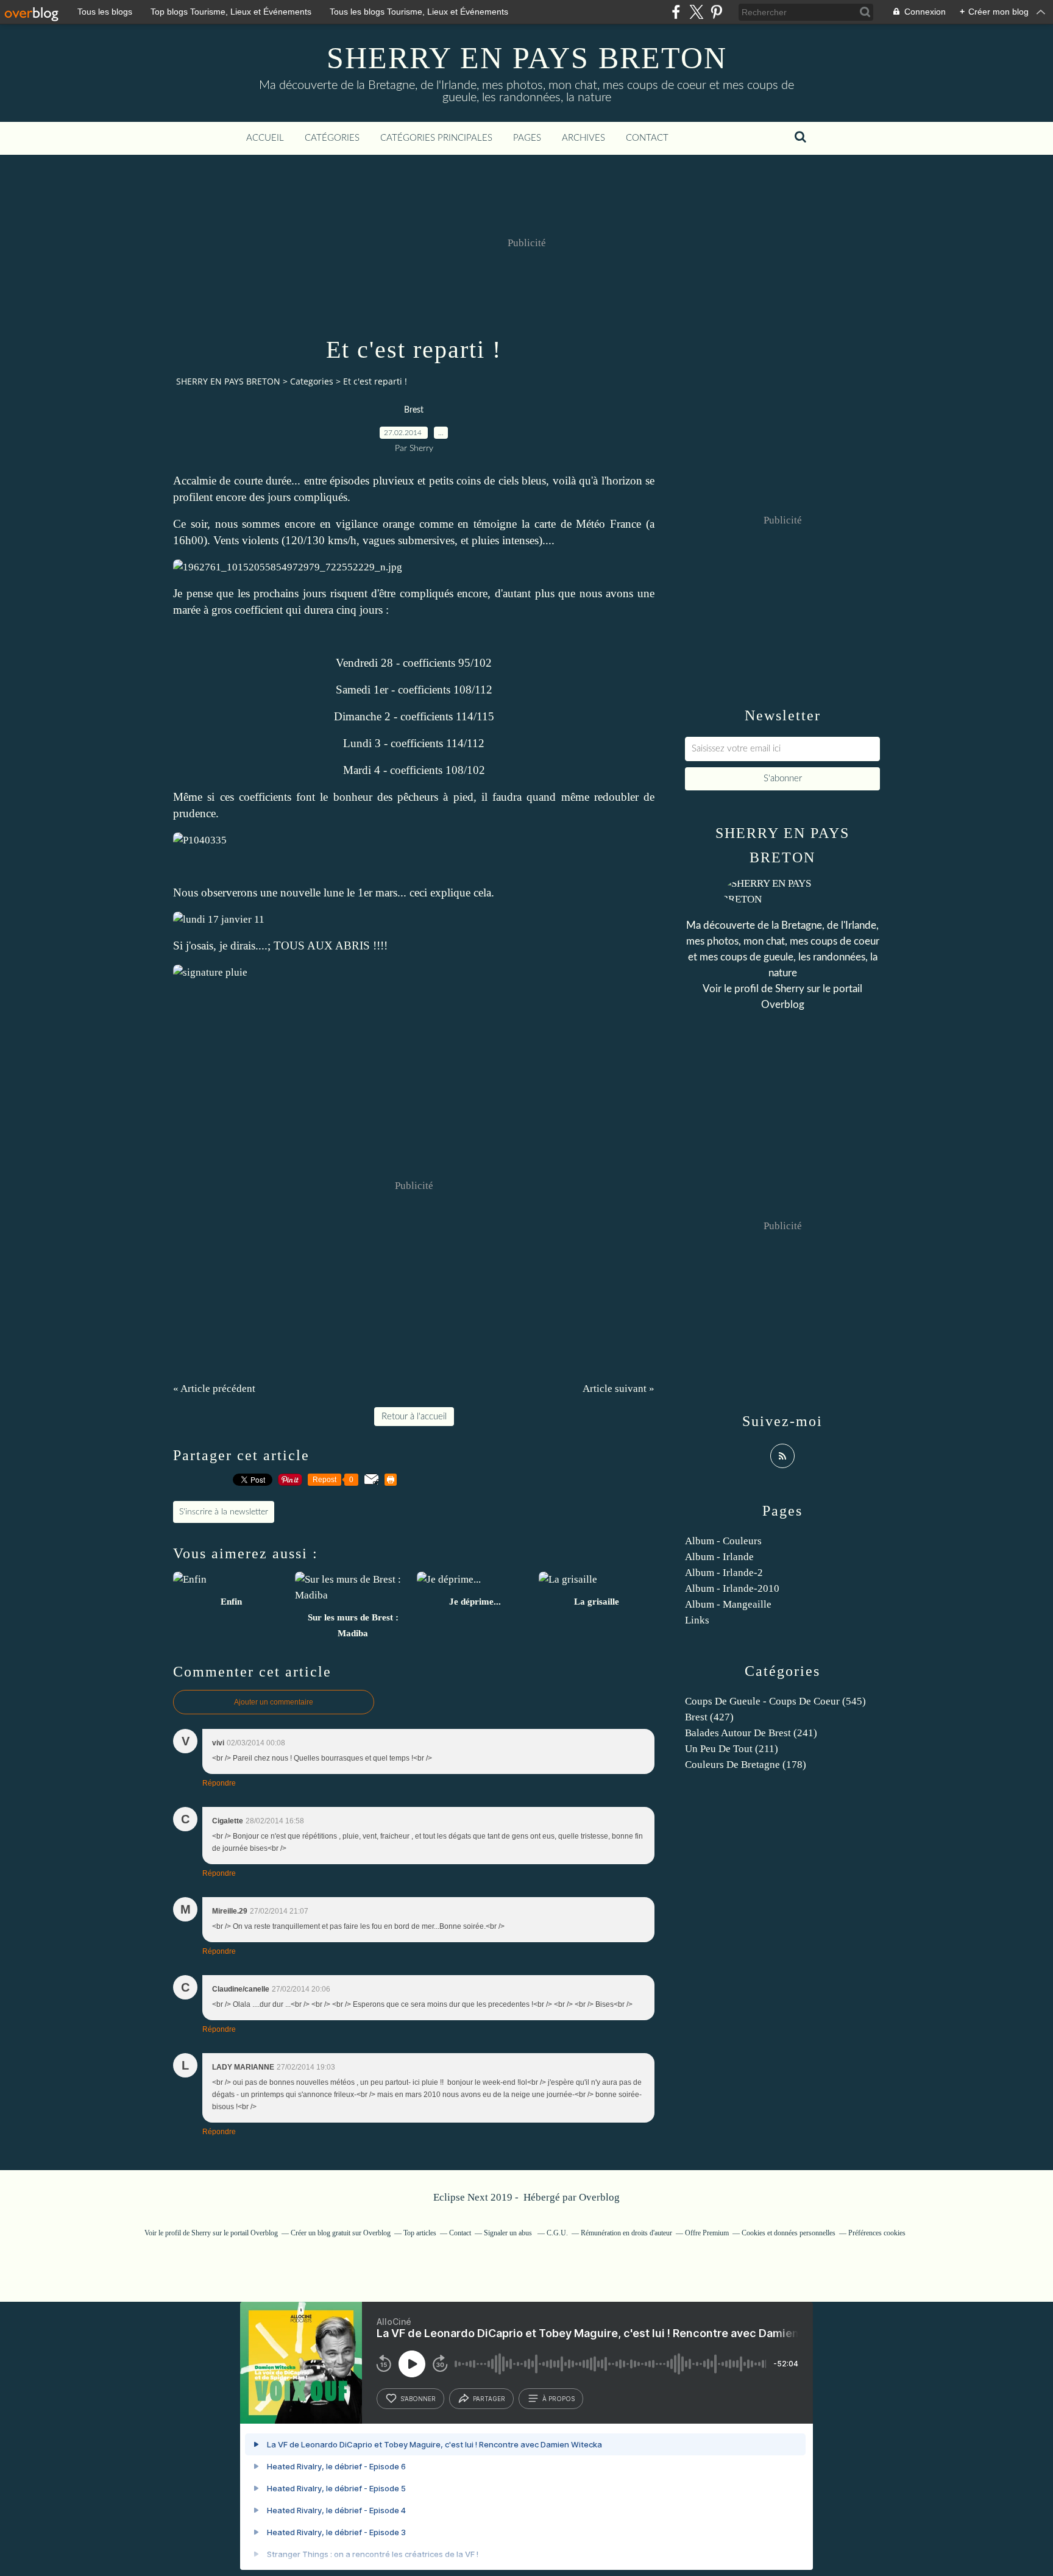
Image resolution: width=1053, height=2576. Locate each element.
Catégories (332, 138)
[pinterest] (716, 12)
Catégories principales (436, 138)
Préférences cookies (877, 2233)
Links (697, 1620)
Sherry (790, 989)
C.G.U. (557, 2233)
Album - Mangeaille (728, 1604)
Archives (583, 138)
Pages (527, 138)
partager (489, 2399)
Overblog (599, 2197)
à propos (558, 2399)
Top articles (420, 2233)
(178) (746, 1765)
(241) (751, 1733)
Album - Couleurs (723, 1541)
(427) (709, 1717)
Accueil (265, 138)
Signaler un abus (509, 2233)
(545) (775, 1701)
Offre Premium (707, 2233)
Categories (312, 381)
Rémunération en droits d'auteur (626, 2233)
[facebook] (676, 12)
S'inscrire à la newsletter (224, 1512)
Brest (414, 410)
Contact (647, 138)
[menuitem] (265, 138)
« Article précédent (214, 1389)
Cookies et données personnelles (789, 2233)
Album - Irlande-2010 (732, 1588)
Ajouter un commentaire (274, 1702)
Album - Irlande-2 (724, 1573)
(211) (732, 1749)
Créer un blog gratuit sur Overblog (341, 2233)
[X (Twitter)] (696, 12)
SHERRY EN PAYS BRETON (527, 58)
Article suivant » (619, 1389)
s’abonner (418, 2399)
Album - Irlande (719, 1557)
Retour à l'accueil (414, 1417)
